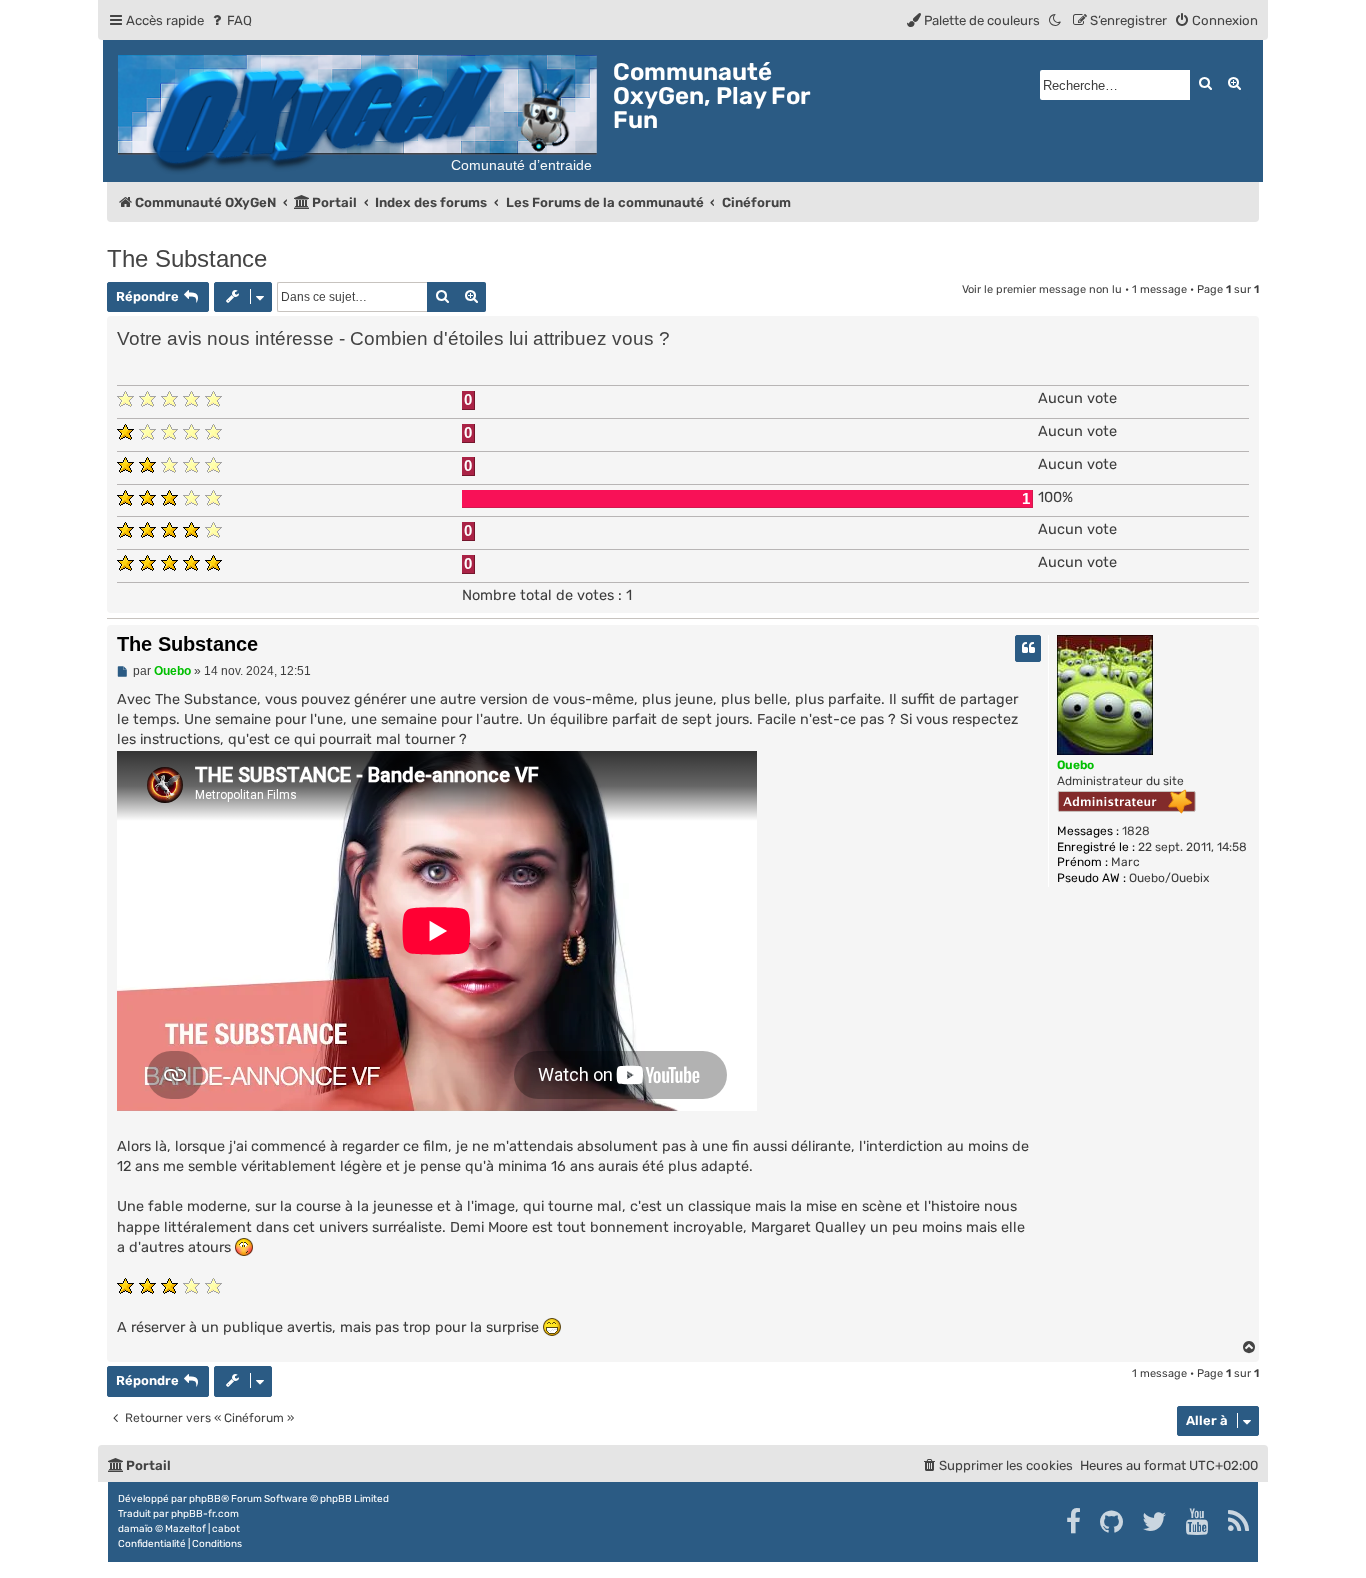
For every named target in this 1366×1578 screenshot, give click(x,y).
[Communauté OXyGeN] (360, 111)
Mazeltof (185, 1529)
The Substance (187, 258)
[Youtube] (1198, 1522)
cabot (226, 1529)
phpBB (205, 1499)
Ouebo (1075, 765)
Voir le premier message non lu (1042, 289)
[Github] (1112, 1522)
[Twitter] (1155, 1522)
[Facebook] (1074, 1522)
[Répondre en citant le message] (1028, 648)
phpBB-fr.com (205, 1514)
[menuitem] (230, 20)
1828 (1136, 831)
